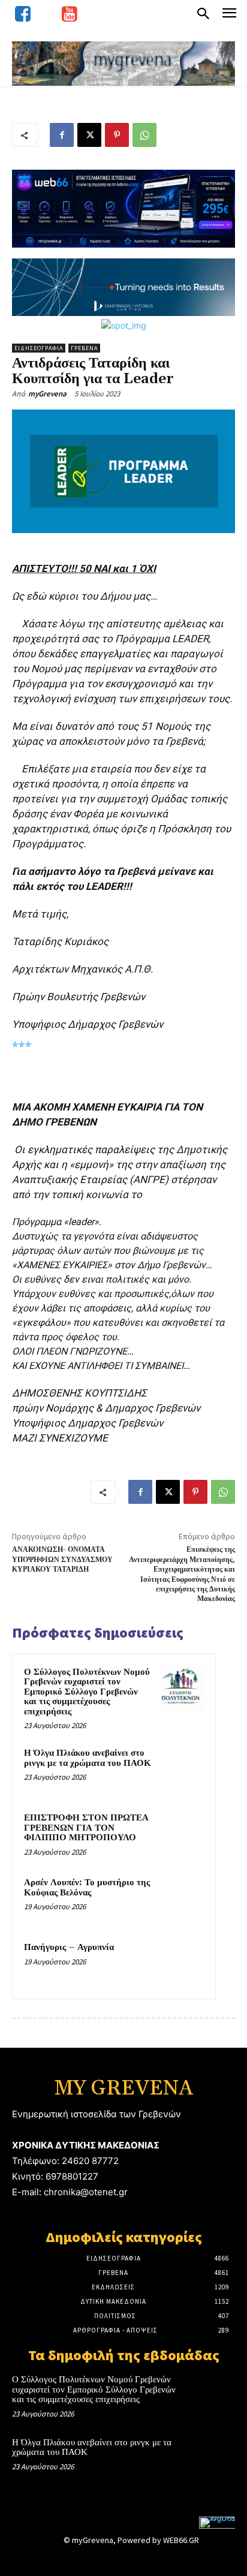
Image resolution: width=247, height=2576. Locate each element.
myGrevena (47, 394)
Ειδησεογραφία (39, 348)
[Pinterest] (117, 135)
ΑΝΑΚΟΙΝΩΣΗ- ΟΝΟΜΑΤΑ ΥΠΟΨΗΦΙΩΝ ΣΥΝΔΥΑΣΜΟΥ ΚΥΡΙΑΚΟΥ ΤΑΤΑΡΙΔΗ (62, 1560)
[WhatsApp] (144, 135)
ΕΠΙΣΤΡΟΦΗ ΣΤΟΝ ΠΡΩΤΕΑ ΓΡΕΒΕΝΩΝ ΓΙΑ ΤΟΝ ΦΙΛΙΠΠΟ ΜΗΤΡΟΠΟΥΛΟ (86, 1828)
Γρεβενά (84, 348)
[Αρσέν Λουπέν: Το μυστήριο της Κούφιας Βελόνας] (180, 1899)
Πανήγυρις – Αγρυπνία (69, 1947)
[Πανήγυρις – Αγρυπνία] (180, 1964)
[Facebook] (62, 135)
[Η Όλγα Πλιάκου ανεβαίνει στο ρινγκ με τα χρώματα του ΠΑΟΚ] (180, 1770)
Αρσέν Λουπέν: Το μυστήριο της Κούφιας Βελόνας (87, 1888)
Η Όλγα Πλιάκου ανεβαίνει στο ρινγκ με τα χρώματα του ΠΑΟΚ (88, 1758)
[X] (89, 135)
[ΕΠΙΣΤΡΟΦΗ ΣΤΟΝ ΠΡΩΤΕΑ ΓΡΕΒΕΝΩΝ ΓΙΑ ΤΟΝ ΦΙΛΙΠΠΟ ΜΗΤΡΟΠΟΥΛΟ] (180, 1834)
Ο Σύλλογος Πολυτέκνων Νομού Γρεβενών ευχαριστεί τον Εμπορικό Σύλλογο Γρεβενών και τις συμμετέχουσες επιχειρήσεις (87, 1692)
